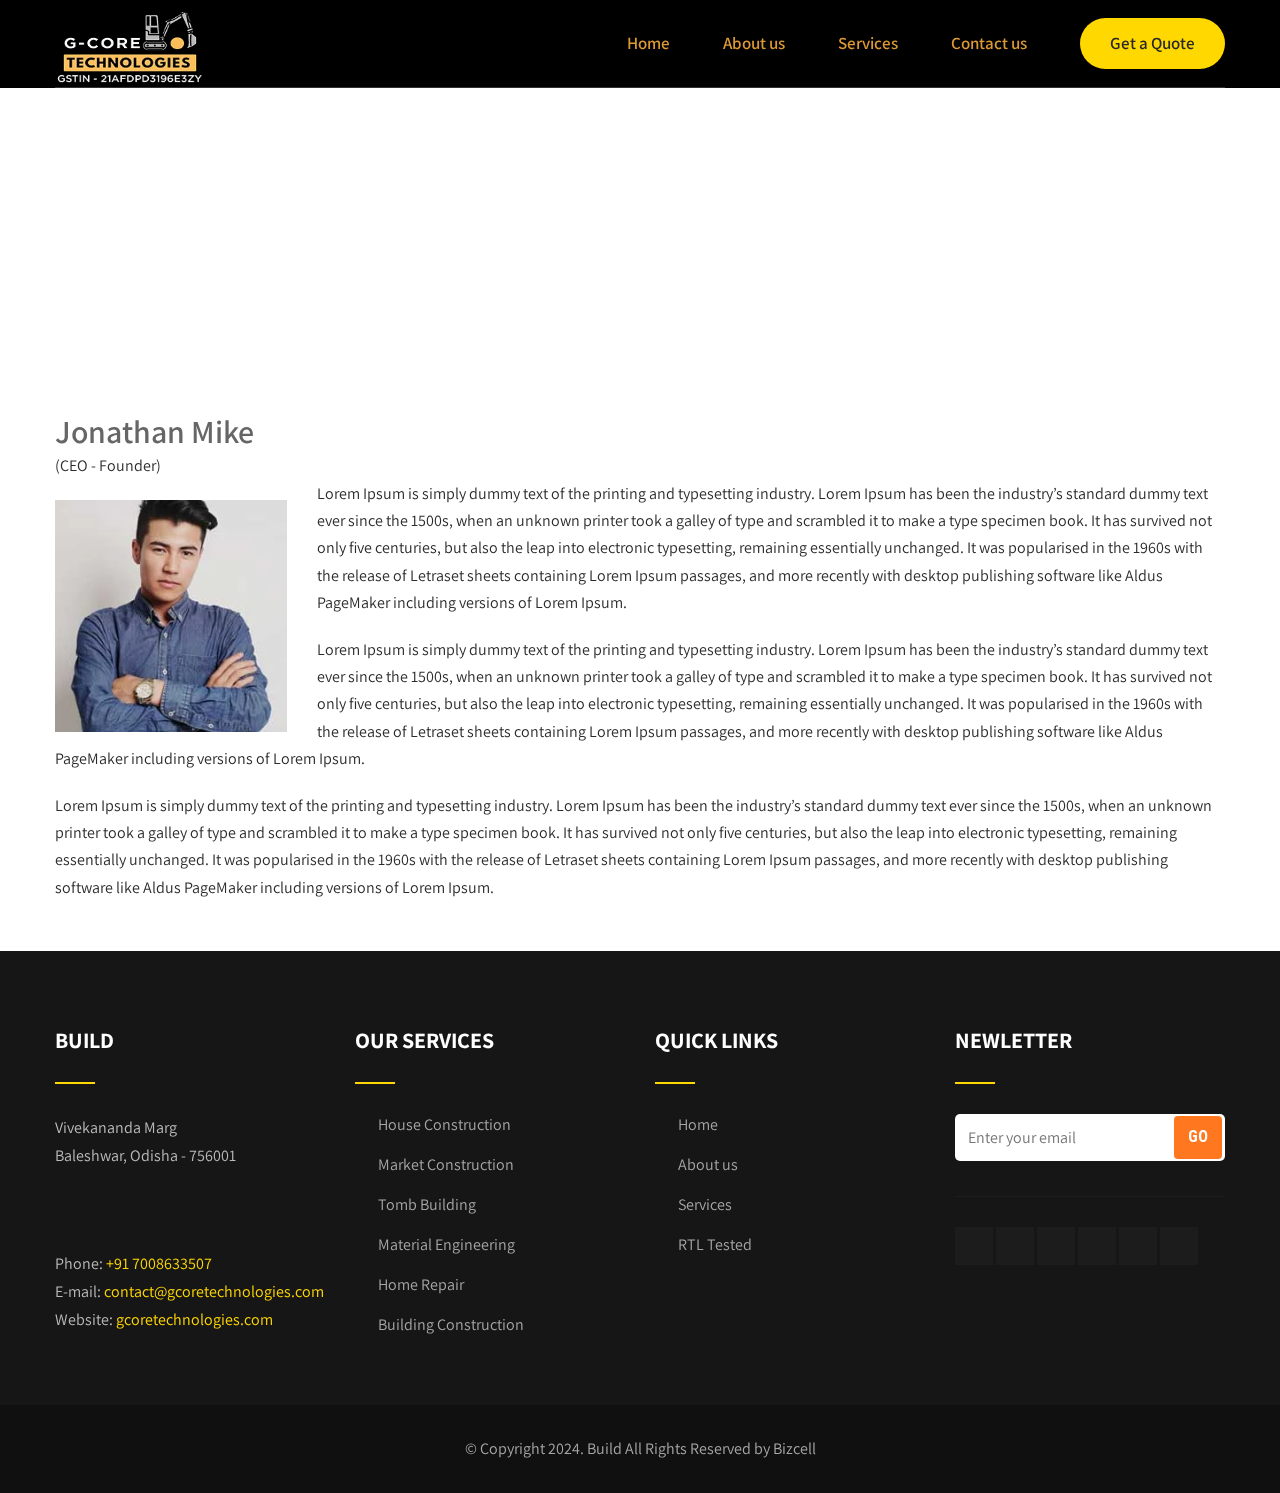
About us (754, 43)
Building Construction (451, 1324)
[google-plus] (1015, 1246)
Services (868, 43)
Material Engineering (446, 1244)
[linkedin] (1179, 1246)
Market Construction (446, 1164)
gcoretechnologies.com (194, 1319)
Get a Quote (1152, 43)
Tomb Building (427, 1204)
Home (648, 43)
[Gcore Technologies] (130, 47)
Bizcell (794, 1448)
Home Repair (421, 1284)
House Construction (444, 1124)
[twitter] (1056, 1246)
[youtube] (1138, 1246)
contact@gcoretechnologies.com (214, 1291)
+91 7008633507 (159, 1263)
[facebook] (974, 1246)
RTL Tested (715, 1244)
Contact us (989, 43)
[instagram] (1097, 1246)
